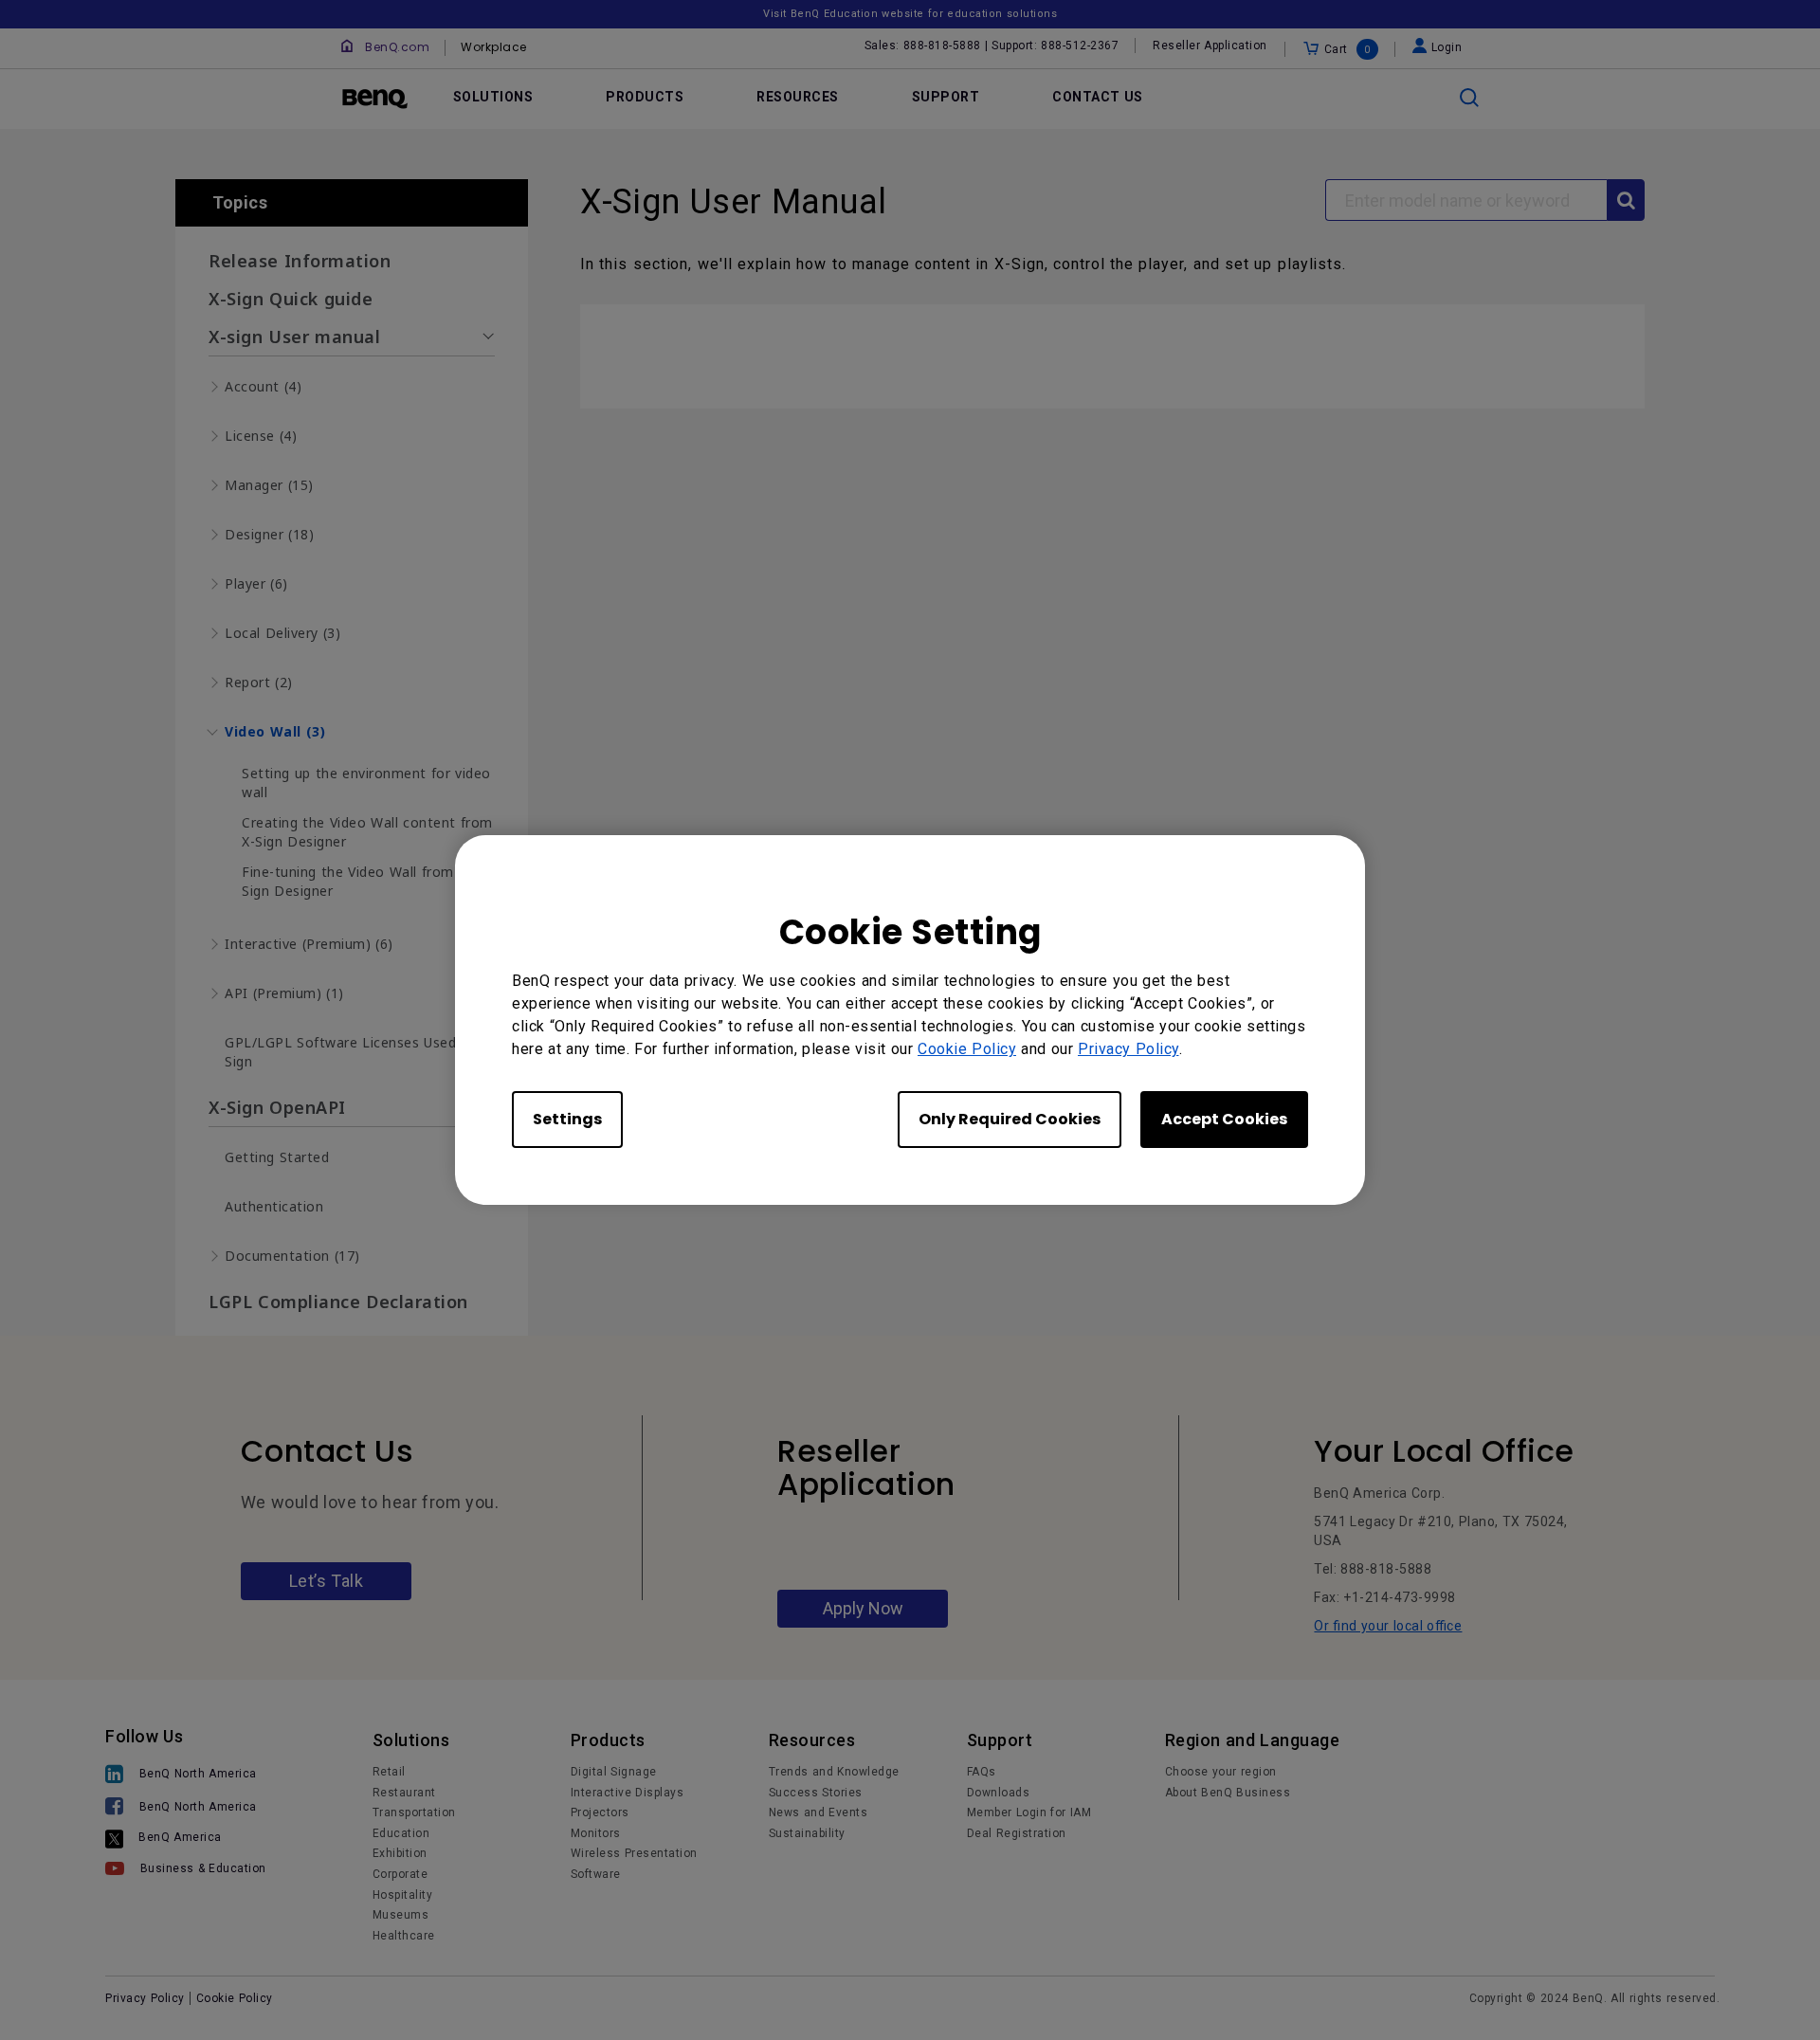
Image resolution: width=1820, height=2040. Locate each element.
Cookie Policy (967, 1049)
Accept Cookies (1224, 1119)
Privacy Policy (1128, 1049)
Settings (567, 1119)
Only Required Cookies (1010, 1119)
